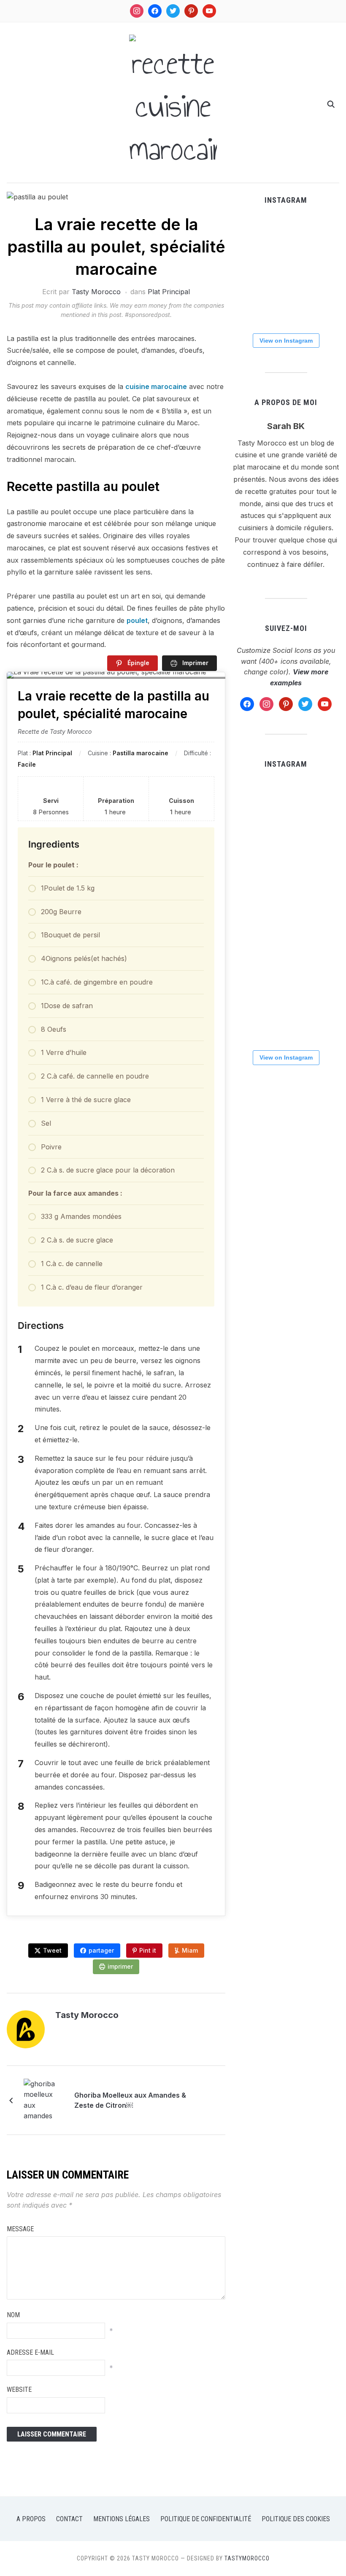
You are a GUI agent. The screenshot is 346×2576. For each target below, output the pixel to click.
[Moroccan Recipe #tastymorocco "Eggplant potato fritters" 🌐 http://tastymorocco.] (323, 233)
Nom (13, 2315)
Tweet (52, 1950)
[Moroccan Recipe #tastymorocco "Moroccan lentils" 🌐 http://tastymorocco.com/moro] (323, 270)
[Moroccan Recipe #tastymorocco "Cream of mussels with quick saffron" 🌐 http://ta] (249, 307)
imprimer (120, 1966)
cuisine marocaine (156, 386)
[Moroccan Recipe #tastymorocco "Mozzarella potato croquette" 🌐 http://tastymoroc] (249, 270)
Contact (69, 2519)
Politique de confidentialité (206, 2519)
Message (20, 2229)
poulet (137, 620)
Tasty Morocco (96, 292)
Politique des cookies (296, 2519)
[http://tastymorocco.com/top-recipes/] (249, 233)
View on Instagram (286, 341)
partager (101, 1950)
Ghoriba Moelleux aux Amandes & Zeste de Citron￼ (130, 2100)
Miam (190, 1950)
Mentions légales (122, 2519)
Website (19, 2390)
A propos (31, 2519)
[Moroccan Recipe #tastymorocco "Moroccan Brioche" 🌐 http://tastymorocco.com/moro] (286, 270)
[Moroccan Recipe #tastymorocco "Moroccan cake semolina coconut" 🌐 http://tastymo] (323, 307)
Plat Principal (169, 292)
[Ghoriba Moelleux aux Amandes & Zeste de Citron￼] (45, 2099)
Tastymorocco (247, 2558)
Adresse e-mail (30, 2352)
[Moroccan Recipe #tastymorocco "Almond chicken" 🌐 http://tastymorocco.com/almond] (286, 307)
